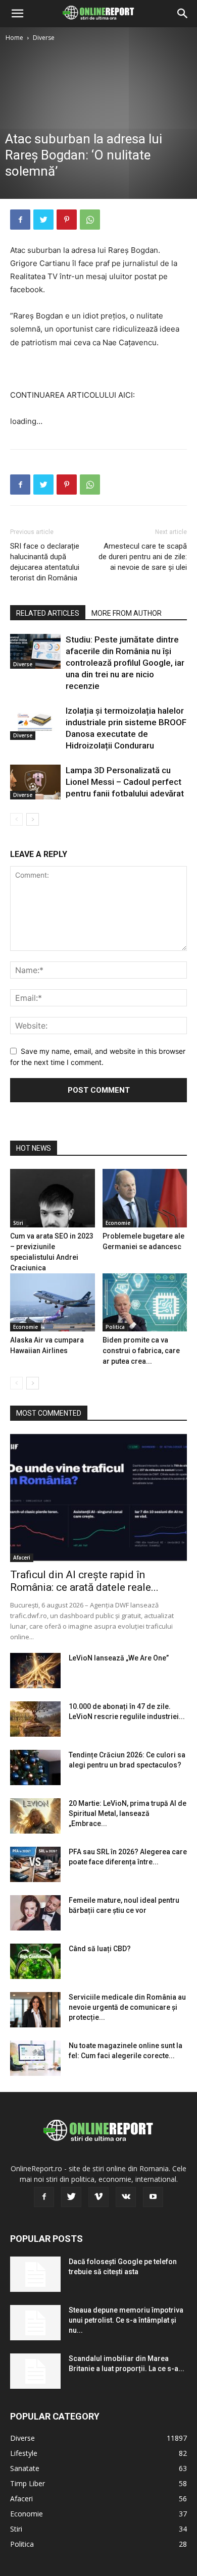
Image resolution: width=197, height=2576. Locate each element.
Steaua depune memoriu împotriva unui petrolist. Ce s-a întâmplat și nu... (126, 2320)
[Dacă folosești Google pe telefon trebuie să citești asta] (35, 2274)
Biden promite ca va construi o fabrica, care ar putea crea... (141, 1351)
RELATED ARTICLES (48, 613)
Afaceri (22, 1558)
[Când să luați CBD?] (35, 1961)
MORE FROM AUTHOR (127, 613)
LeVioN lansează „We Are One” (119, 1658)
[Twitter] (43, 220)
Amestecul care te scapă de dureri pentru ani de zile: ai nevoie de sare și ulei (143, 557)
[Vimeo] (98, 2197)
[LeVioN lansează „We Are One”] (35, 1671)
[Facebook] (20, 220)
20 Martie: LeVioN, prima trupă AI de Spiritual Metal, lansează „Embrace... (128, 1813)
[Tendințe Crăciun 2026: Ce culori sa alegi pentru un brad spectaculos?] (35, 1767)
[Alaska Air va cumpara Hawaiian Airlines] (53, 1302)
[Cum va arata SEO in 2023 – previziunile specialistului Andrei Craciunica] (53, 1198)
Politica (115, 1327)
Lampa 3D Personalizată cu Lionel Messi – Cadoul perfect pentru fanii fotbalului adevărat (125, 782)
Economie (118, 1223)
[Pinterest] (67, 220)
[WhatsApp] (90, 220)
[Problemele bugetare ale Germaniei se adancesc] (145, 1198)
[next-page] (33, 819)
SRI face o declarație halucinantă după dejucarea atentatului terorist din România (45, 562)
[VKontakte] (126, 2197)
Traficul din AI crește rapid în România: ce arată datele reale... (84, 1581)
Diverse (44, 38)
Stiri (18, 1223)
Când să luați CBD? (100, 1949)
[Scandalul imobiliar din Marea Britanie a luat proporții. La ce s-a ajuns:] (35, 2371)
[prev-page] (16, 819)
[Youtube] (153, 2197)
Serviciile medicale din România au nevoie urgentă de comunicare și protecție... (127, 2007)
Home (14, 38)
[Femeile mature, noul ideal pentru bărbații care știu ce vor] (35, 1913)
